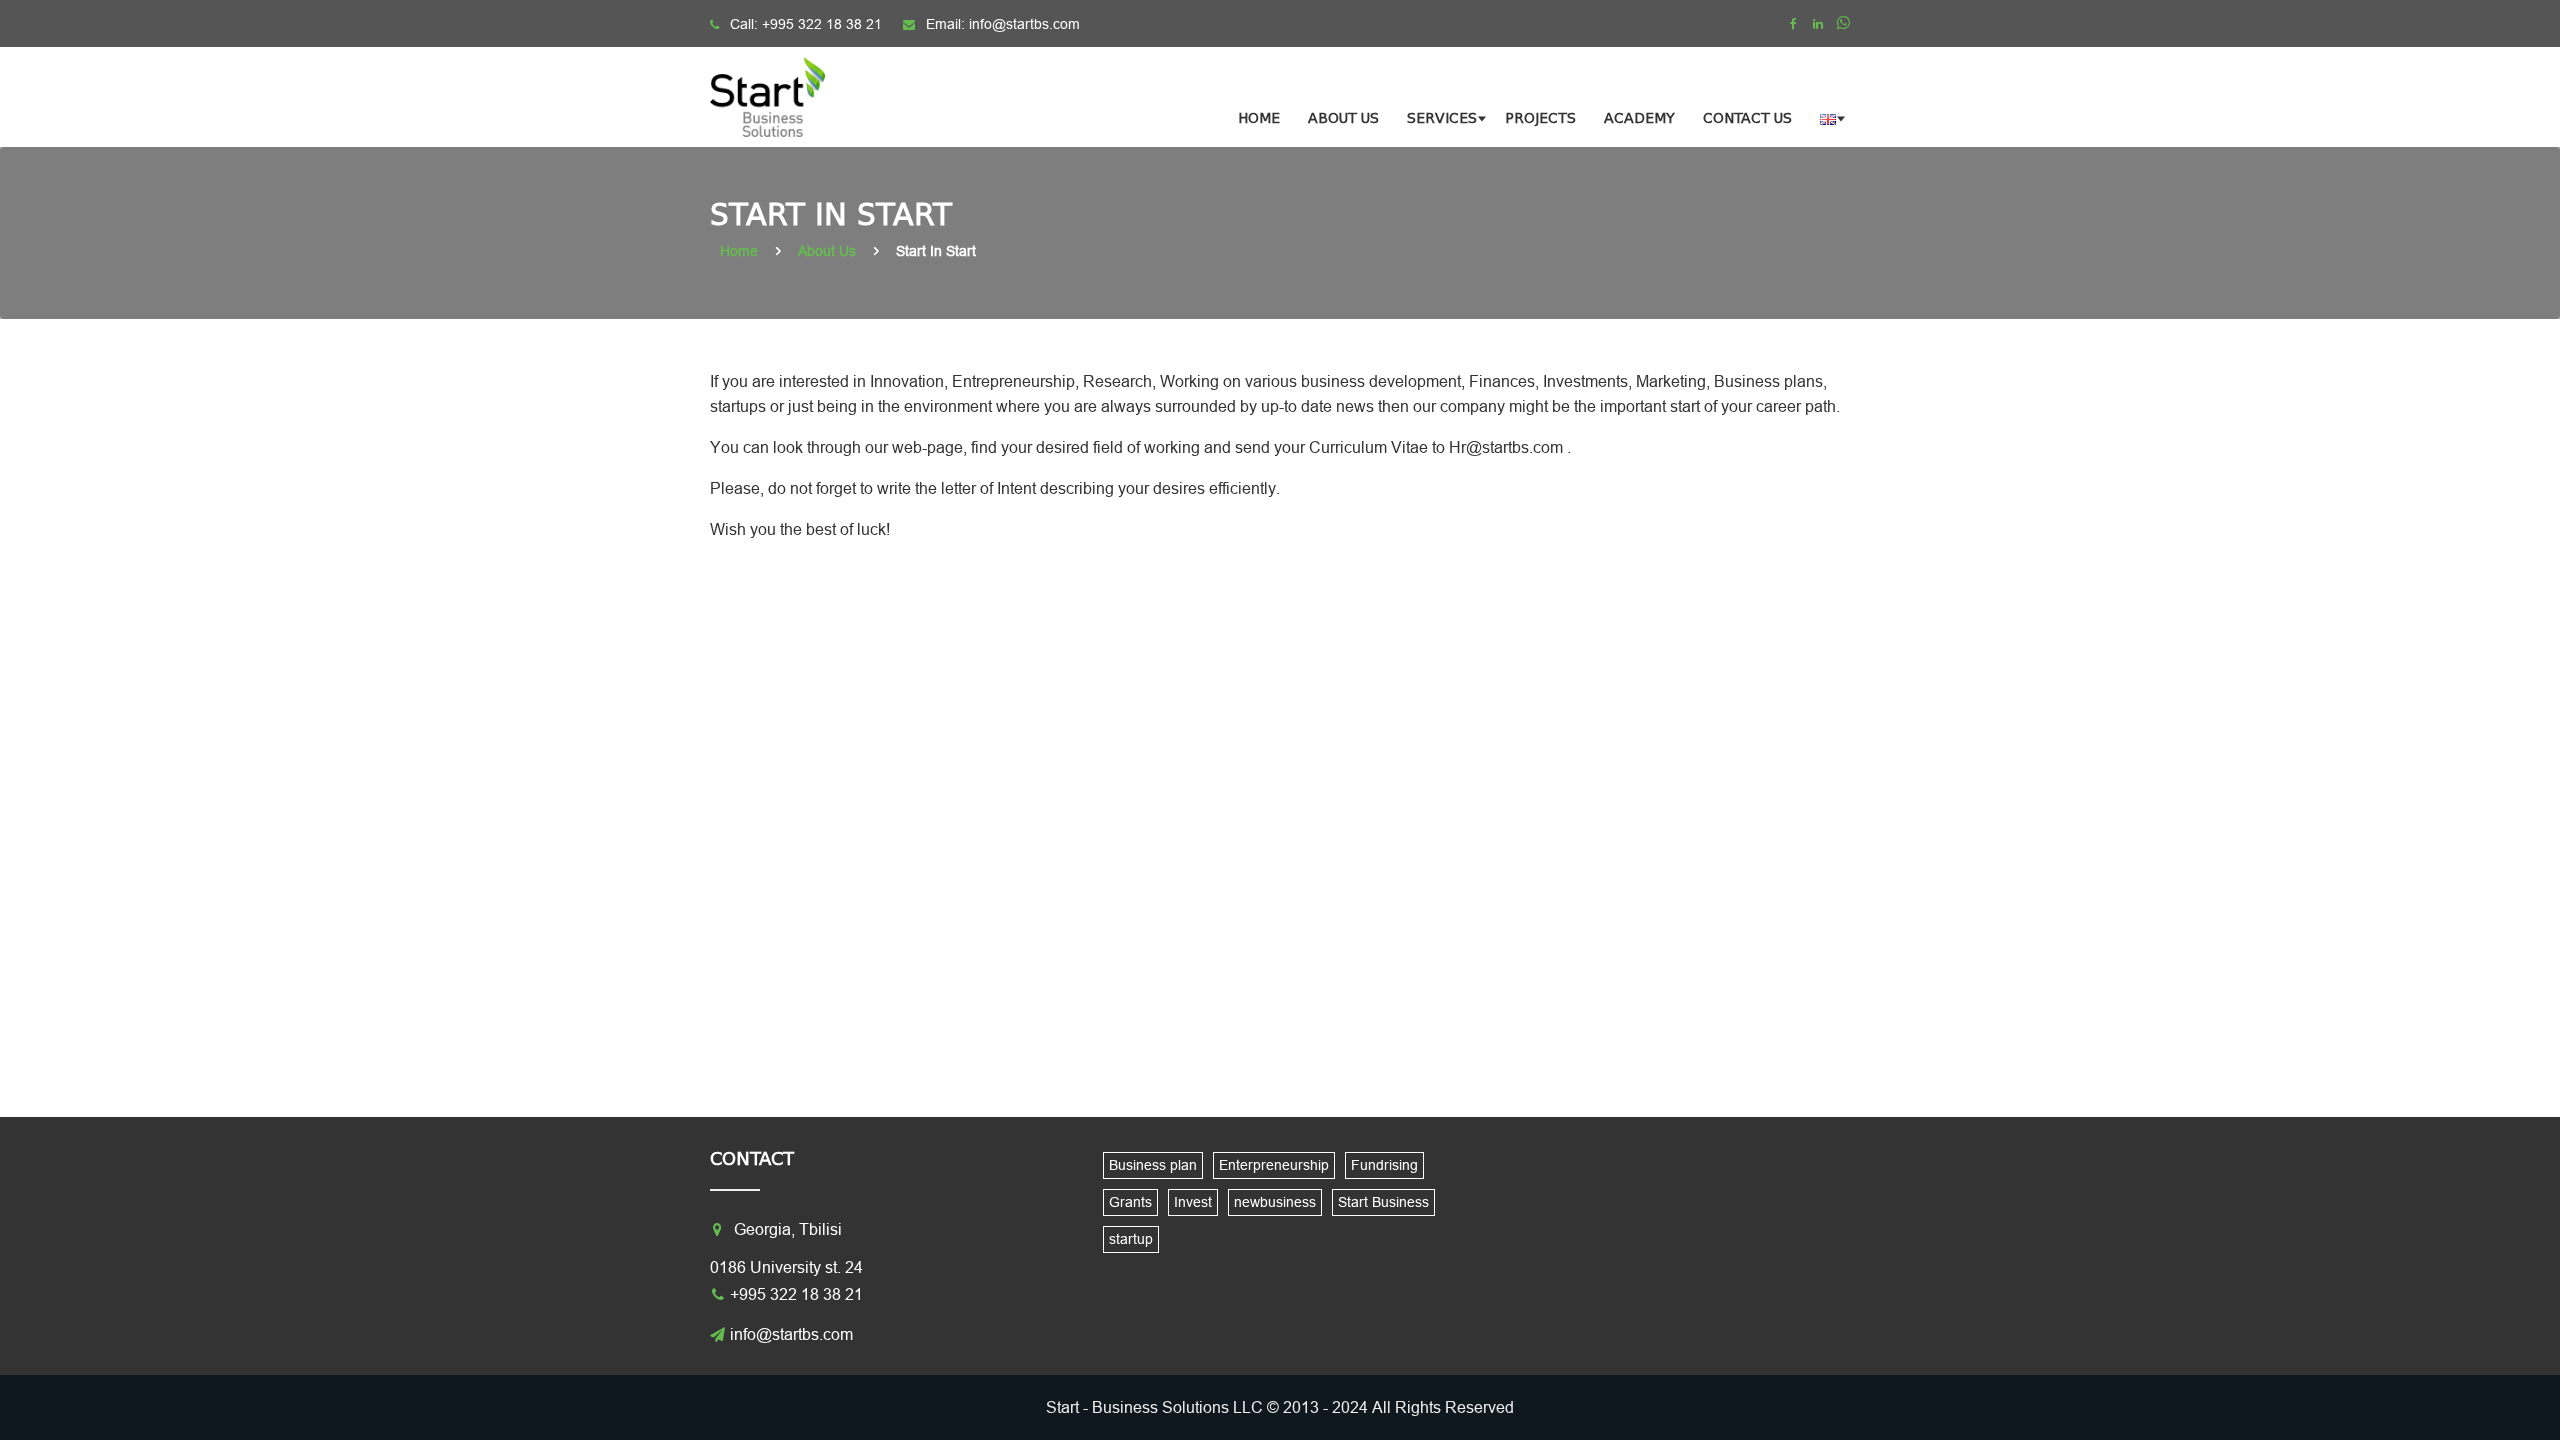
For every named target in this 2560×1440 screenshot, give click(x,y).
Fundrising (1384, 1165)
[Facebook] (1793, 24)
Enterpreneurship (1274, 1165)
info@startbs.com (1024, 24)
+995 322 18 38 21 (822, 24)
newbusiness (1275, 1202)
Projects (1540, 118)
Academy (1639, 118)
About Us (1343, 118)
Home (1259, 118)
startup (1131, 1239)
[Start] (780, 97)
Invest (1193, 1202)
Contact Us (1747, 118)
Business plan (1153, 1165)
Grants (1130, 1202)
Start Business (1383, 1202)
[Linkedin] (1818, 24)
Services (1442, 118)
